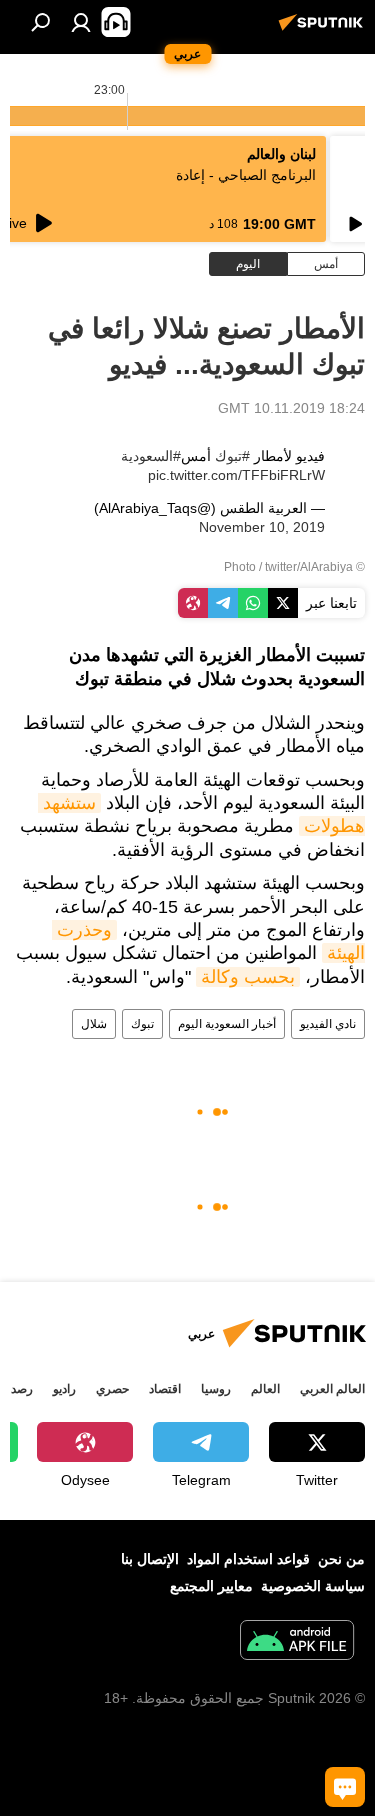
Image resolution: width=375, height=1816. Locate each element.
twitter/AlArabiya (309, 567)
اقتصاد (165, 1389)
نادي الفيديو (328, 1024)
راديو (64, 1389)
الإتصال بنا (150, 1559)
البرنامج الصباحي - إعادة (246, 175)
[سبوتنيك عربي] (324, 30)
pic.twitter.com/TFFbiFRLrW (236, 475)
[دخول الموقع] (81, 22)
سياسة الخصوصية (313, 1586)
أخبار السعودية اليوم (227, 1024)
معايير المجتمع (211, 1586)
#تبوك (232, 456)
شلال (94, 1024)
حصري (112, 1389)
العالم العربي (332, 1389)
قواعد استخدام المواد (248, 1559)
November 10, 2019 (262, 527)
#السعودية (151, 456)
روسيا (216, 1389)
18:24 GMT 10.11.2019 (291, 408)
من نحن (341, 1559)
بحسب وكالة (248, 977)
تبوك (142, 1024)
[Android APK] (297, 1642)
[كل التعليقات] (345, 1787)
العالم (265, 1389)
